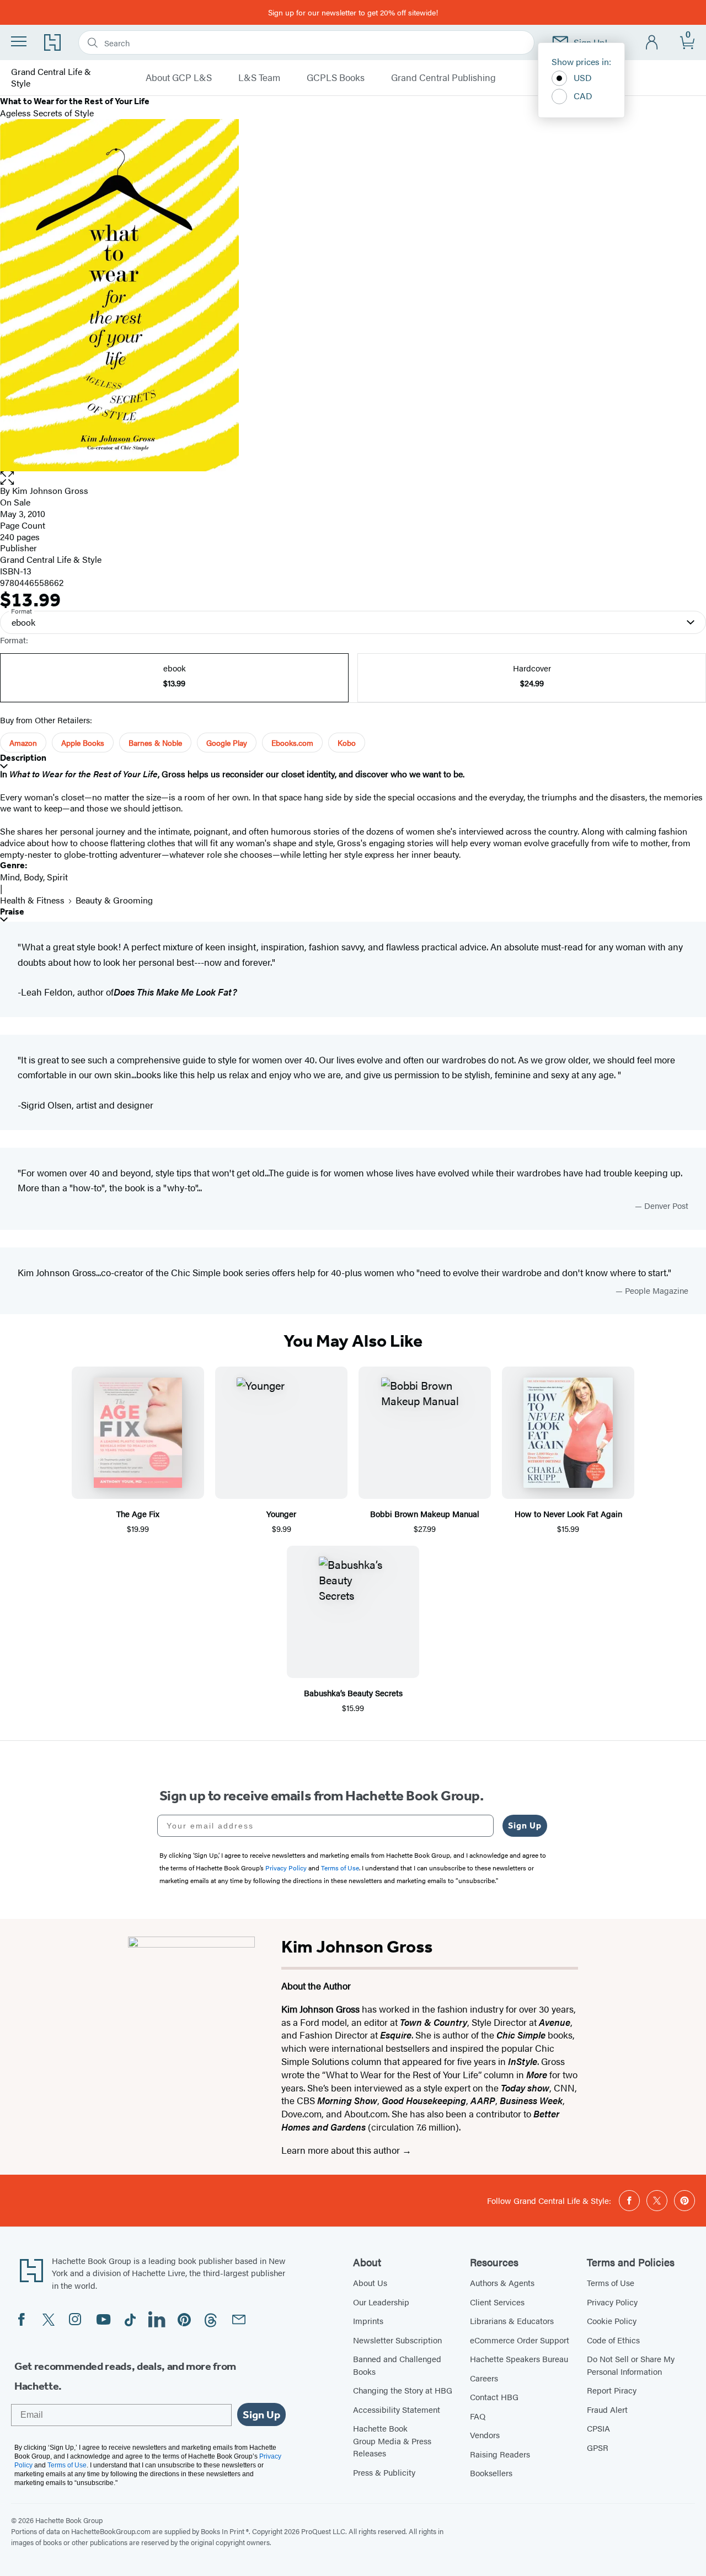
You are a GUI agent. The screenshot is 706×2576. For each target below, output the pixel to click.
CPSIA (598, 2428)
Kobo (347, 743)
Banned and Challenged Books (397, 2365)
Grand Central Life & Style (51, 78)
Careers (484, 2378)
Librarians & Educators (512, 2320)
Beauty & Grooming (114, 900)
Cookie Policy (612, 2320)
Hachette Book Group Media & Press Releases (392, 2440)
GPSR (598, 2447)
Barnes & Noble (155, 743)
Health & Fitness (32, 900)
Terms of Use (611, 2282)
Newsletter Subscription (397, 2340)
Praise (12, 911)
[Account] (652, 43)
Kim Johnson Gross (50, 490)
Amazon (23, 743)
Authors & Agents (502, 2282)
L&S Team (259, 78)
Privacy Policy (612, 2302)
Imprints (368, 2320)
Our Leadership (381, 2302)
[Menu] (19, 41)
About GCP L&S (179, 78)
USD (583, 77)
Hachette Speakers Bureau (519, 2359)
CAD (583, 96)
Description (23, 758)
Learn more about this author (342, 2150)
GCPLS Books (336, 78)
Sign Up (525, 1825)
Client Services (497, 2302)
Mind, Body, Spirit (34, 877)
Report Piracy (612, 2390)
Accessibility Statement (397, 2409)
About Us (370, 2282)
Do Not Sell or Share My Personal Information (631, 2365)
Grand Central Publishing (443, 78)
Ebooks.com (292, 743)
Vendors (485, 2435)
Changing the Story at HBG (403, 2390)
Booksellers (491, 2473)
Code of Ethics (613, 2340)
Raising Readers (500, 2454)
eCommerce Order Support (520, 2340)
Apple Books (83, 743)
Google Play (227, 743)
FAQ (478, 2416)
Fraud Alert (607, 2409)
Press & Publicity (384, 2472)
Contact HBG (494, 2397)
